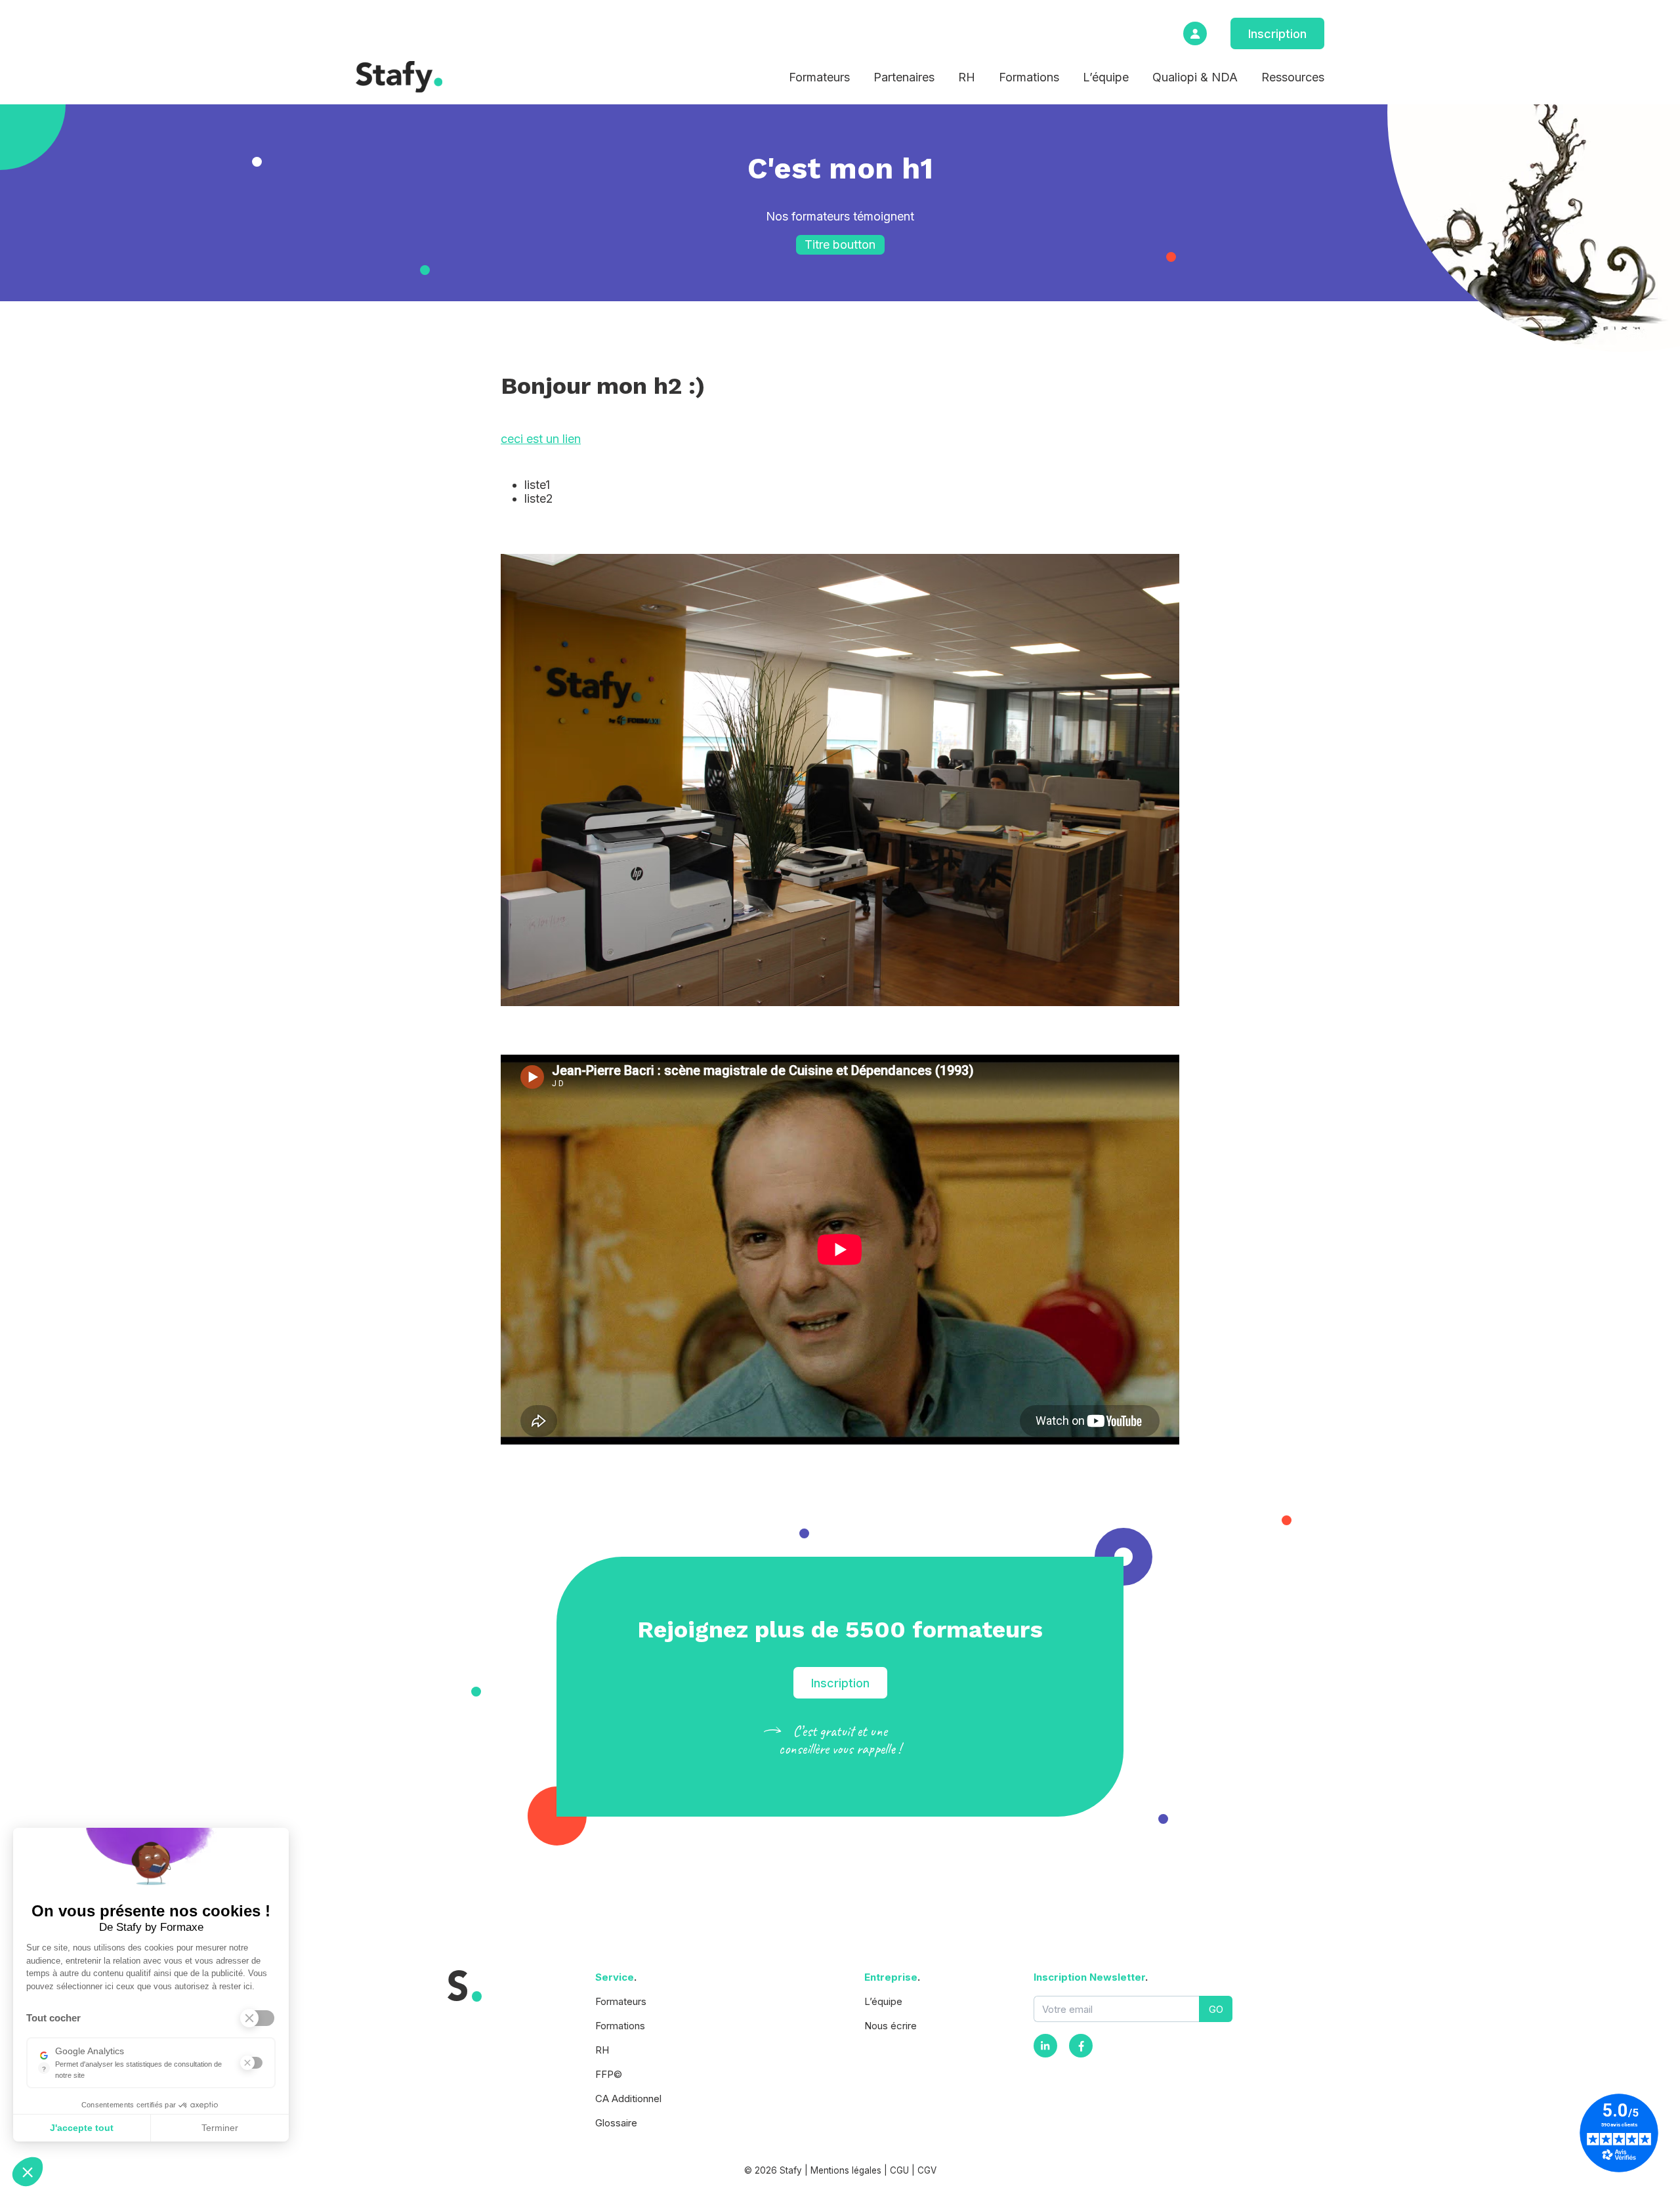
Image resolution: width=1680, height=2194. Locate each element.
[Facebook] (1081, 2046)
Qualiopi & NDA (1195, 77)
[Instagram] (1045, 2046)
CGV (927, 2170)
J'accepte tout (82, 2128)
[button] (28, 2172)
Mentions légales (846, 2170)
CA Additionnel (628, 2099)
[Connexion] (1195, 33)
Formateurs (819, 77)
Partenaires (904, 77)
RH (967, 77)
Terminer (220, 2128)
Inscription (1277, 34)
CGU (899, 2170)
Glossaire (616, 2123)
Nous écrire (891, 2026)
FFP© (609, 2074)
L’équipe (1106, 77)
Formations (1029, 77)
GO (1216, 2009)
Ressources (1293, 77)
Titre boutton (840, 244)
